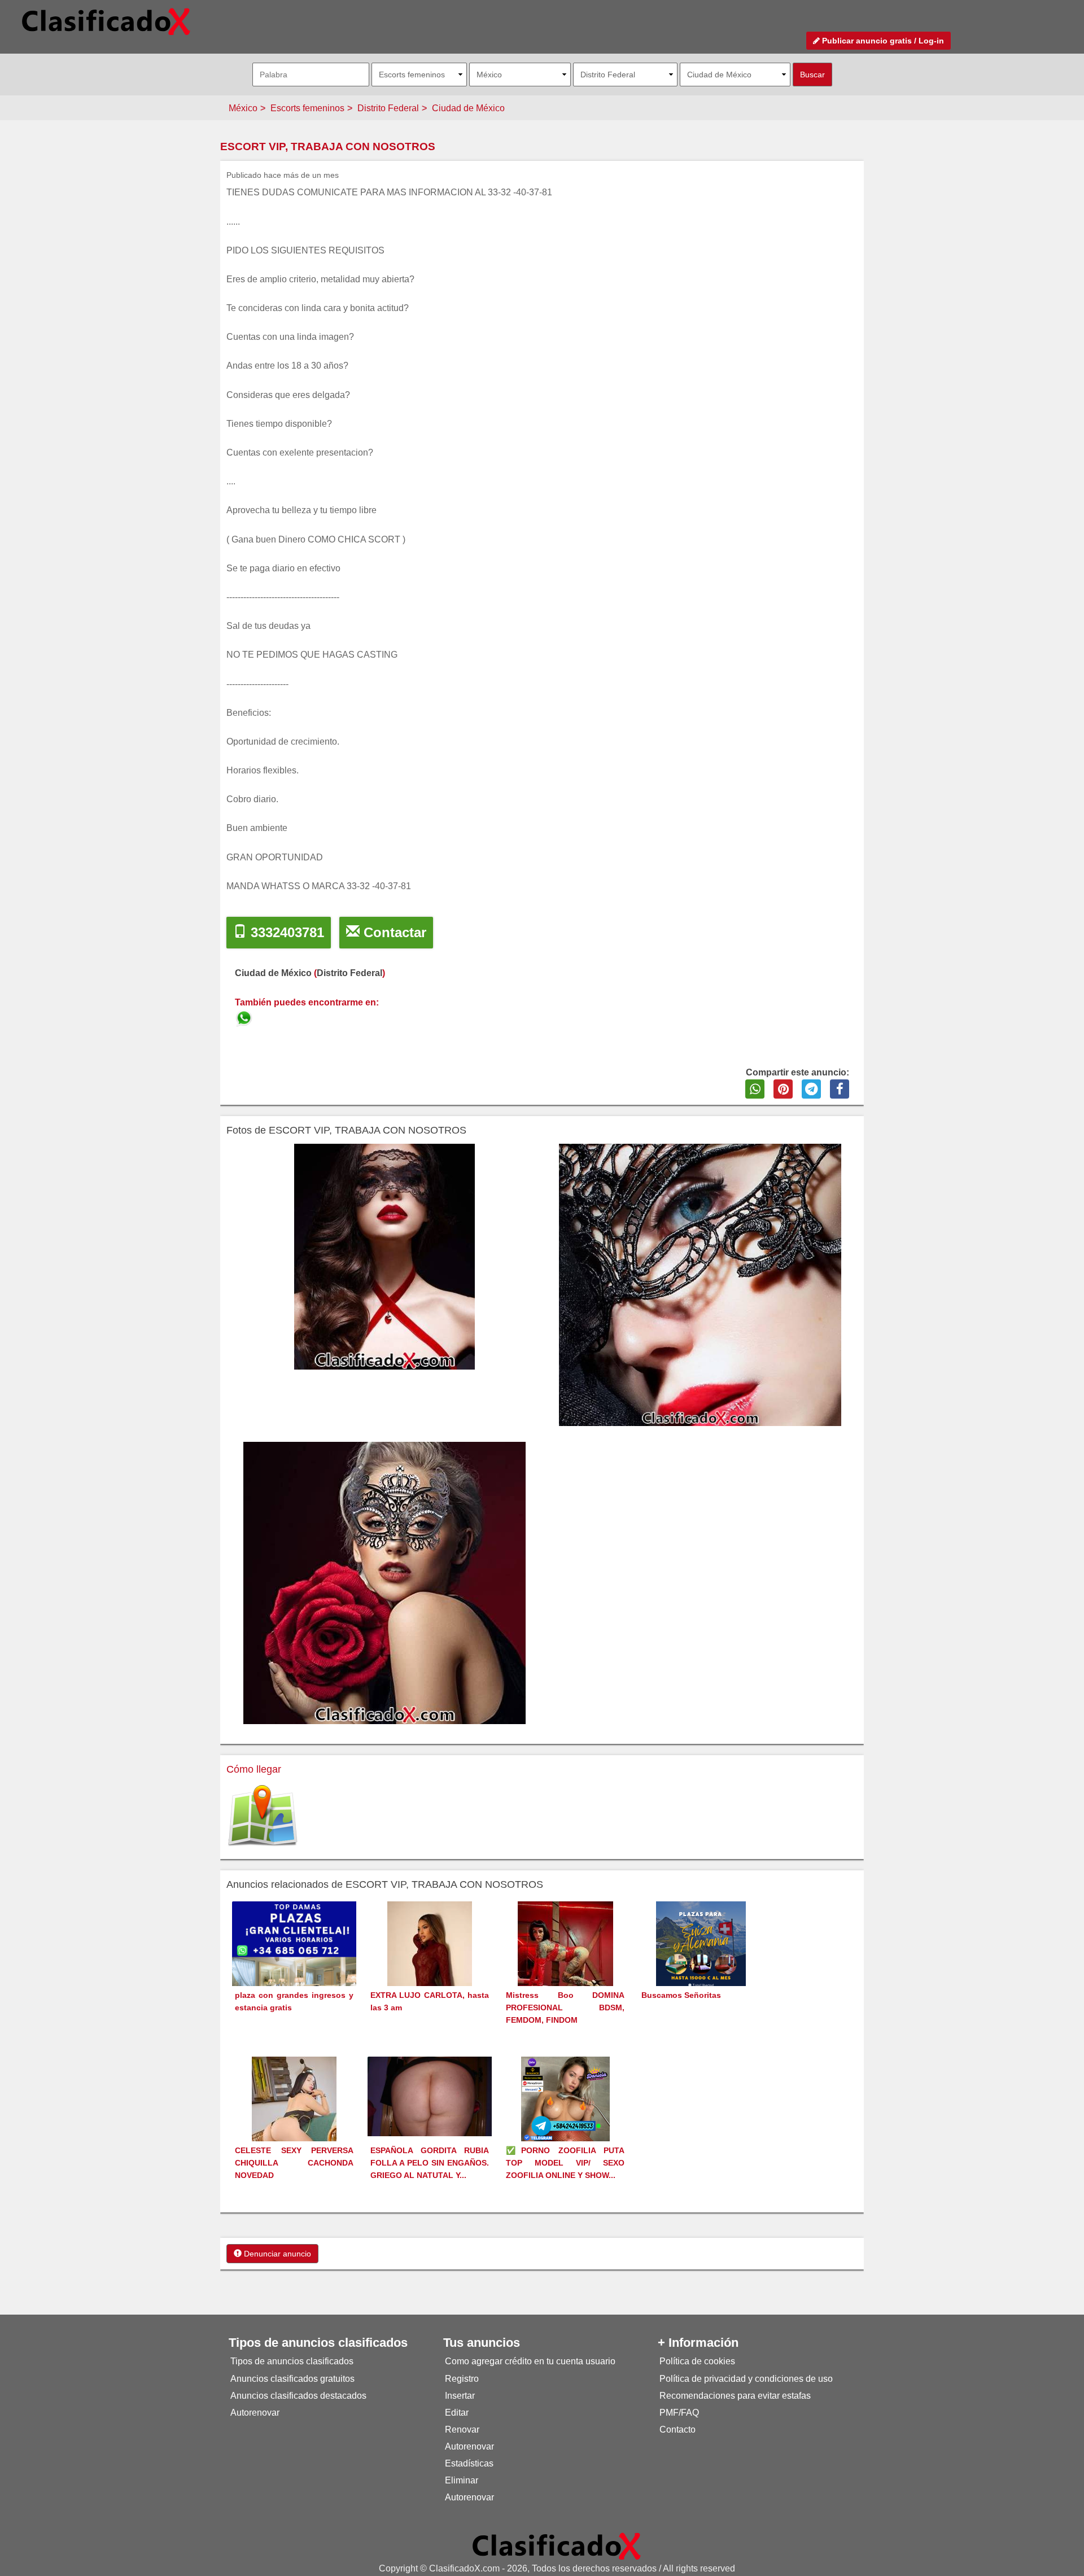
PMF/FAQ (679, 2413)
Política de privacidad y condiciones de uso (746, 2379)
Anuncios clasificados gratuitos (292, 2379)
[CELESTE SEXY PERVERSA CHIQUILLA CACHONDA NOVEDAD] (294, 2120)
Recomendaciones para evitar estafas (735, 2396)
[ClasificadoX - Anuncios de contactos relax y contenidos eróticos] (557, 2546)
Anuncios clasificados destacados (298, 2396)
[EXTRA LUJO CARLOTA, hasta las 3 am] (430, 1964)
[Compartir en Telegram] (811, 1089)
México (243, 108)
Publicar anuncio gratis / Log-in (882, 41)
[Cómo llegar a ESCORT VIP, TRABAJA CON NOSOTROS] (263, 1816)
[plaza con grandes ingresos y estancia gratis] (294, 1963)
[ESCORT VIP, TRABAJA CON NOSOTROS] (245, 1016)
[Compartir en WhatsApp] (755, 1089)
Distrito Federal (388, 108)
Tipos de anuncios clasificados (292, 2361)
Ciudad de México (468, 108)
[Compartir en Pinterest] (783, 1089)
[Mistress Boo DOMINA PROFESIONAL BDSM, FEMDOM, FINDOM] (565, 1964)
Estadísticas (469, 2463)
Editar (457, 2413)
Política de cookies (697, 2361)
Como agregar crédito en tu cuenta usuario (530, 2361)
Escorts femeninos (307, 108)
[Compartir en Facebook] (840, 1089)
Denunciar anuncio (276, 2254)
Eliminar (462, 2480)
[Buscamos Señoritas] (701, 1964)
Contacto (677, 2430)
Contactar (393, 932)
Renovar (462, 2430)
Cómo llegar (254, 1769)
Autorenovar (255, 2413)
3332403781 (285, 932)
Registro (462, 2379)
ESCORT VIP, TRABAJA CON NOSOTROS (328, 146)
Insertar (460, 2396)
